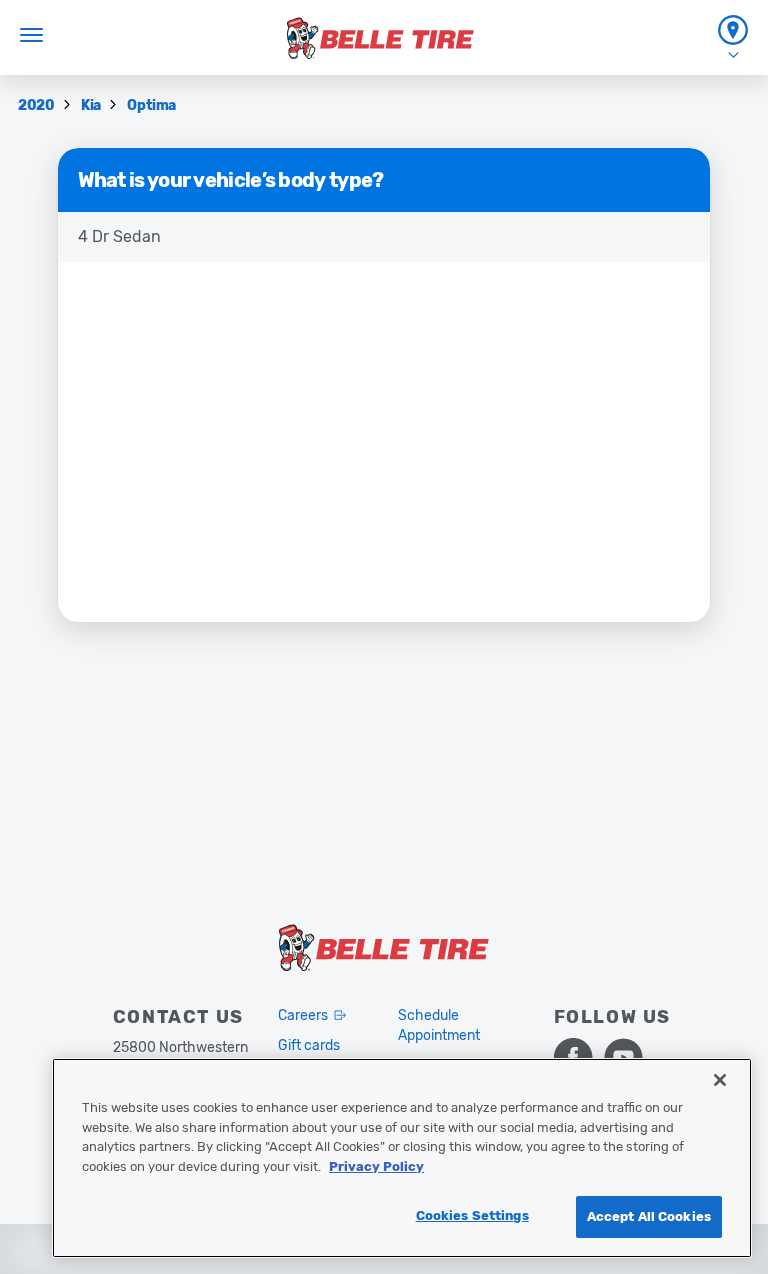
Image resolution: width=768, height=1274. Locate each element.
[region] (402, 1158)
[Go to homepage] (380, 38)
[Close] (720, 1080)
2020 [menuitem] (37, 105)
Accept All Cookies (649, 1216)
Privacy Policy (376, 1166)
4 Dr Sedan (119, 236)
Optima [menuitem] (151, 105)
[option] (384, 237)
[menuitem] (733, 37)
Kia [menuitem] (92, 105)
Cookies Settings (472, 1215)
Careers (303, 1015)
